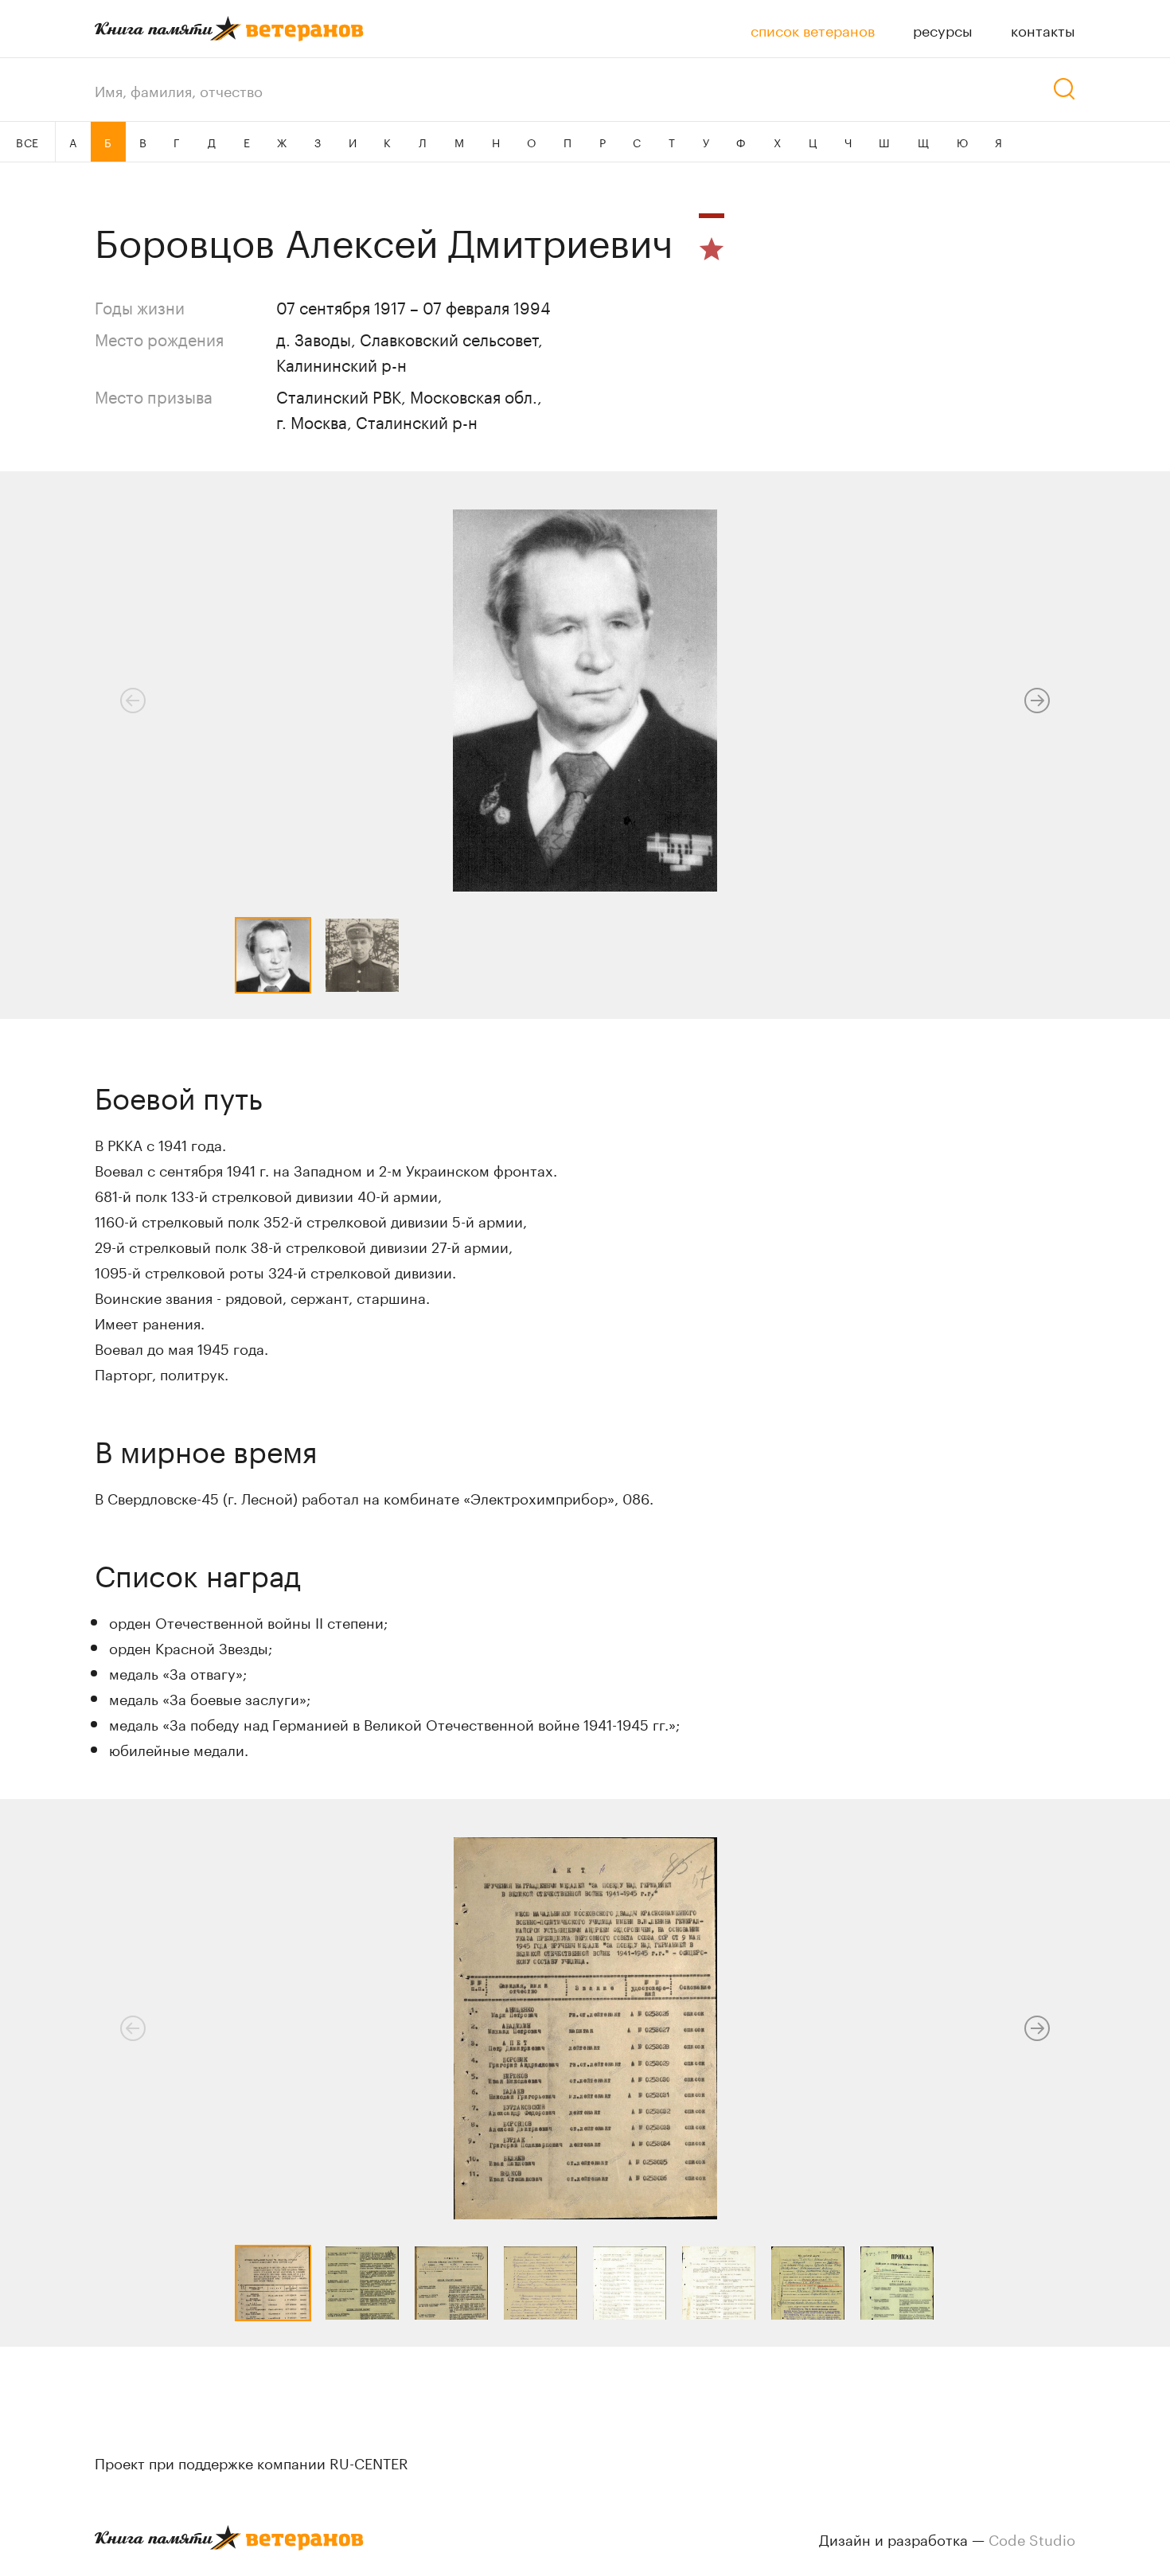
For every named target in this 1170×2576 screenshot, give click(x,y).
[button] (1037, 701)
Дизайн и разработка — (947, 2538)
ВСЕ (27, 142)
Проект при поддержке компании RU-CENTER (252, 2461)
